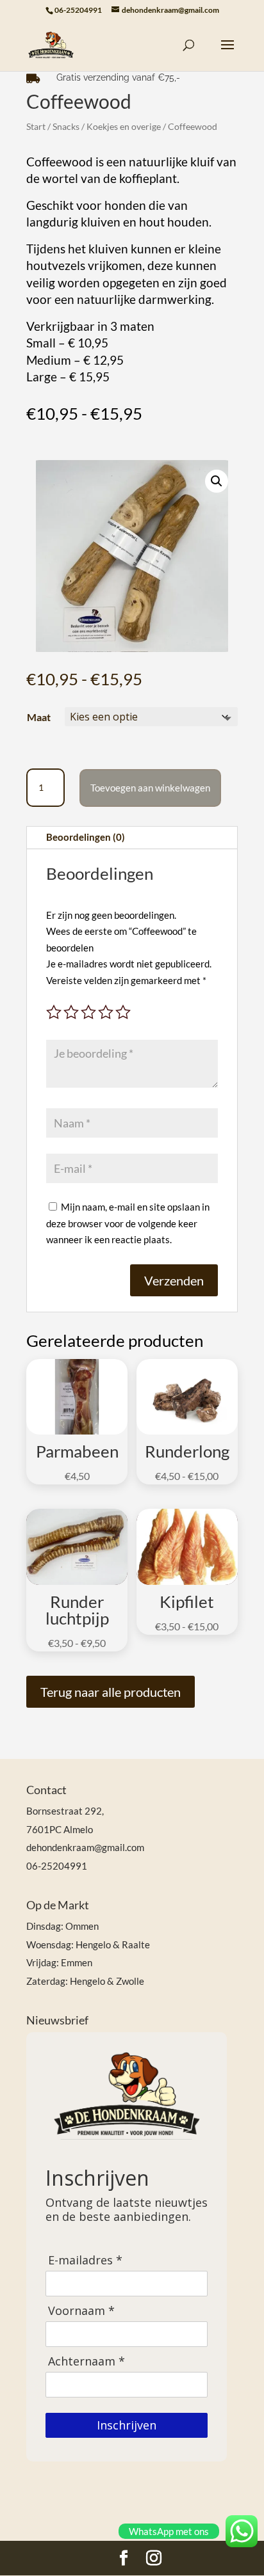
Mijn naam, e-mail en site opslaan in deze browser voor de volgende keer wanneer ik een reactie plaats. (128, 1223)
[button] (217, 481)
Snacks (66, 126)
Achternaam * (87, 2361)
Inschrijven (127, 2425)
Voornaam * (81, 2311)
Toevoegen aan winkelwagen (150, 788)
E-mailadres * (85, 2260)
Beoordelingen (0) (86, 837)
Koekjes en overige (124, 126)
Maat (39, 717)
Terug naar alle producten (111, 1692)
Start (36, 126)
